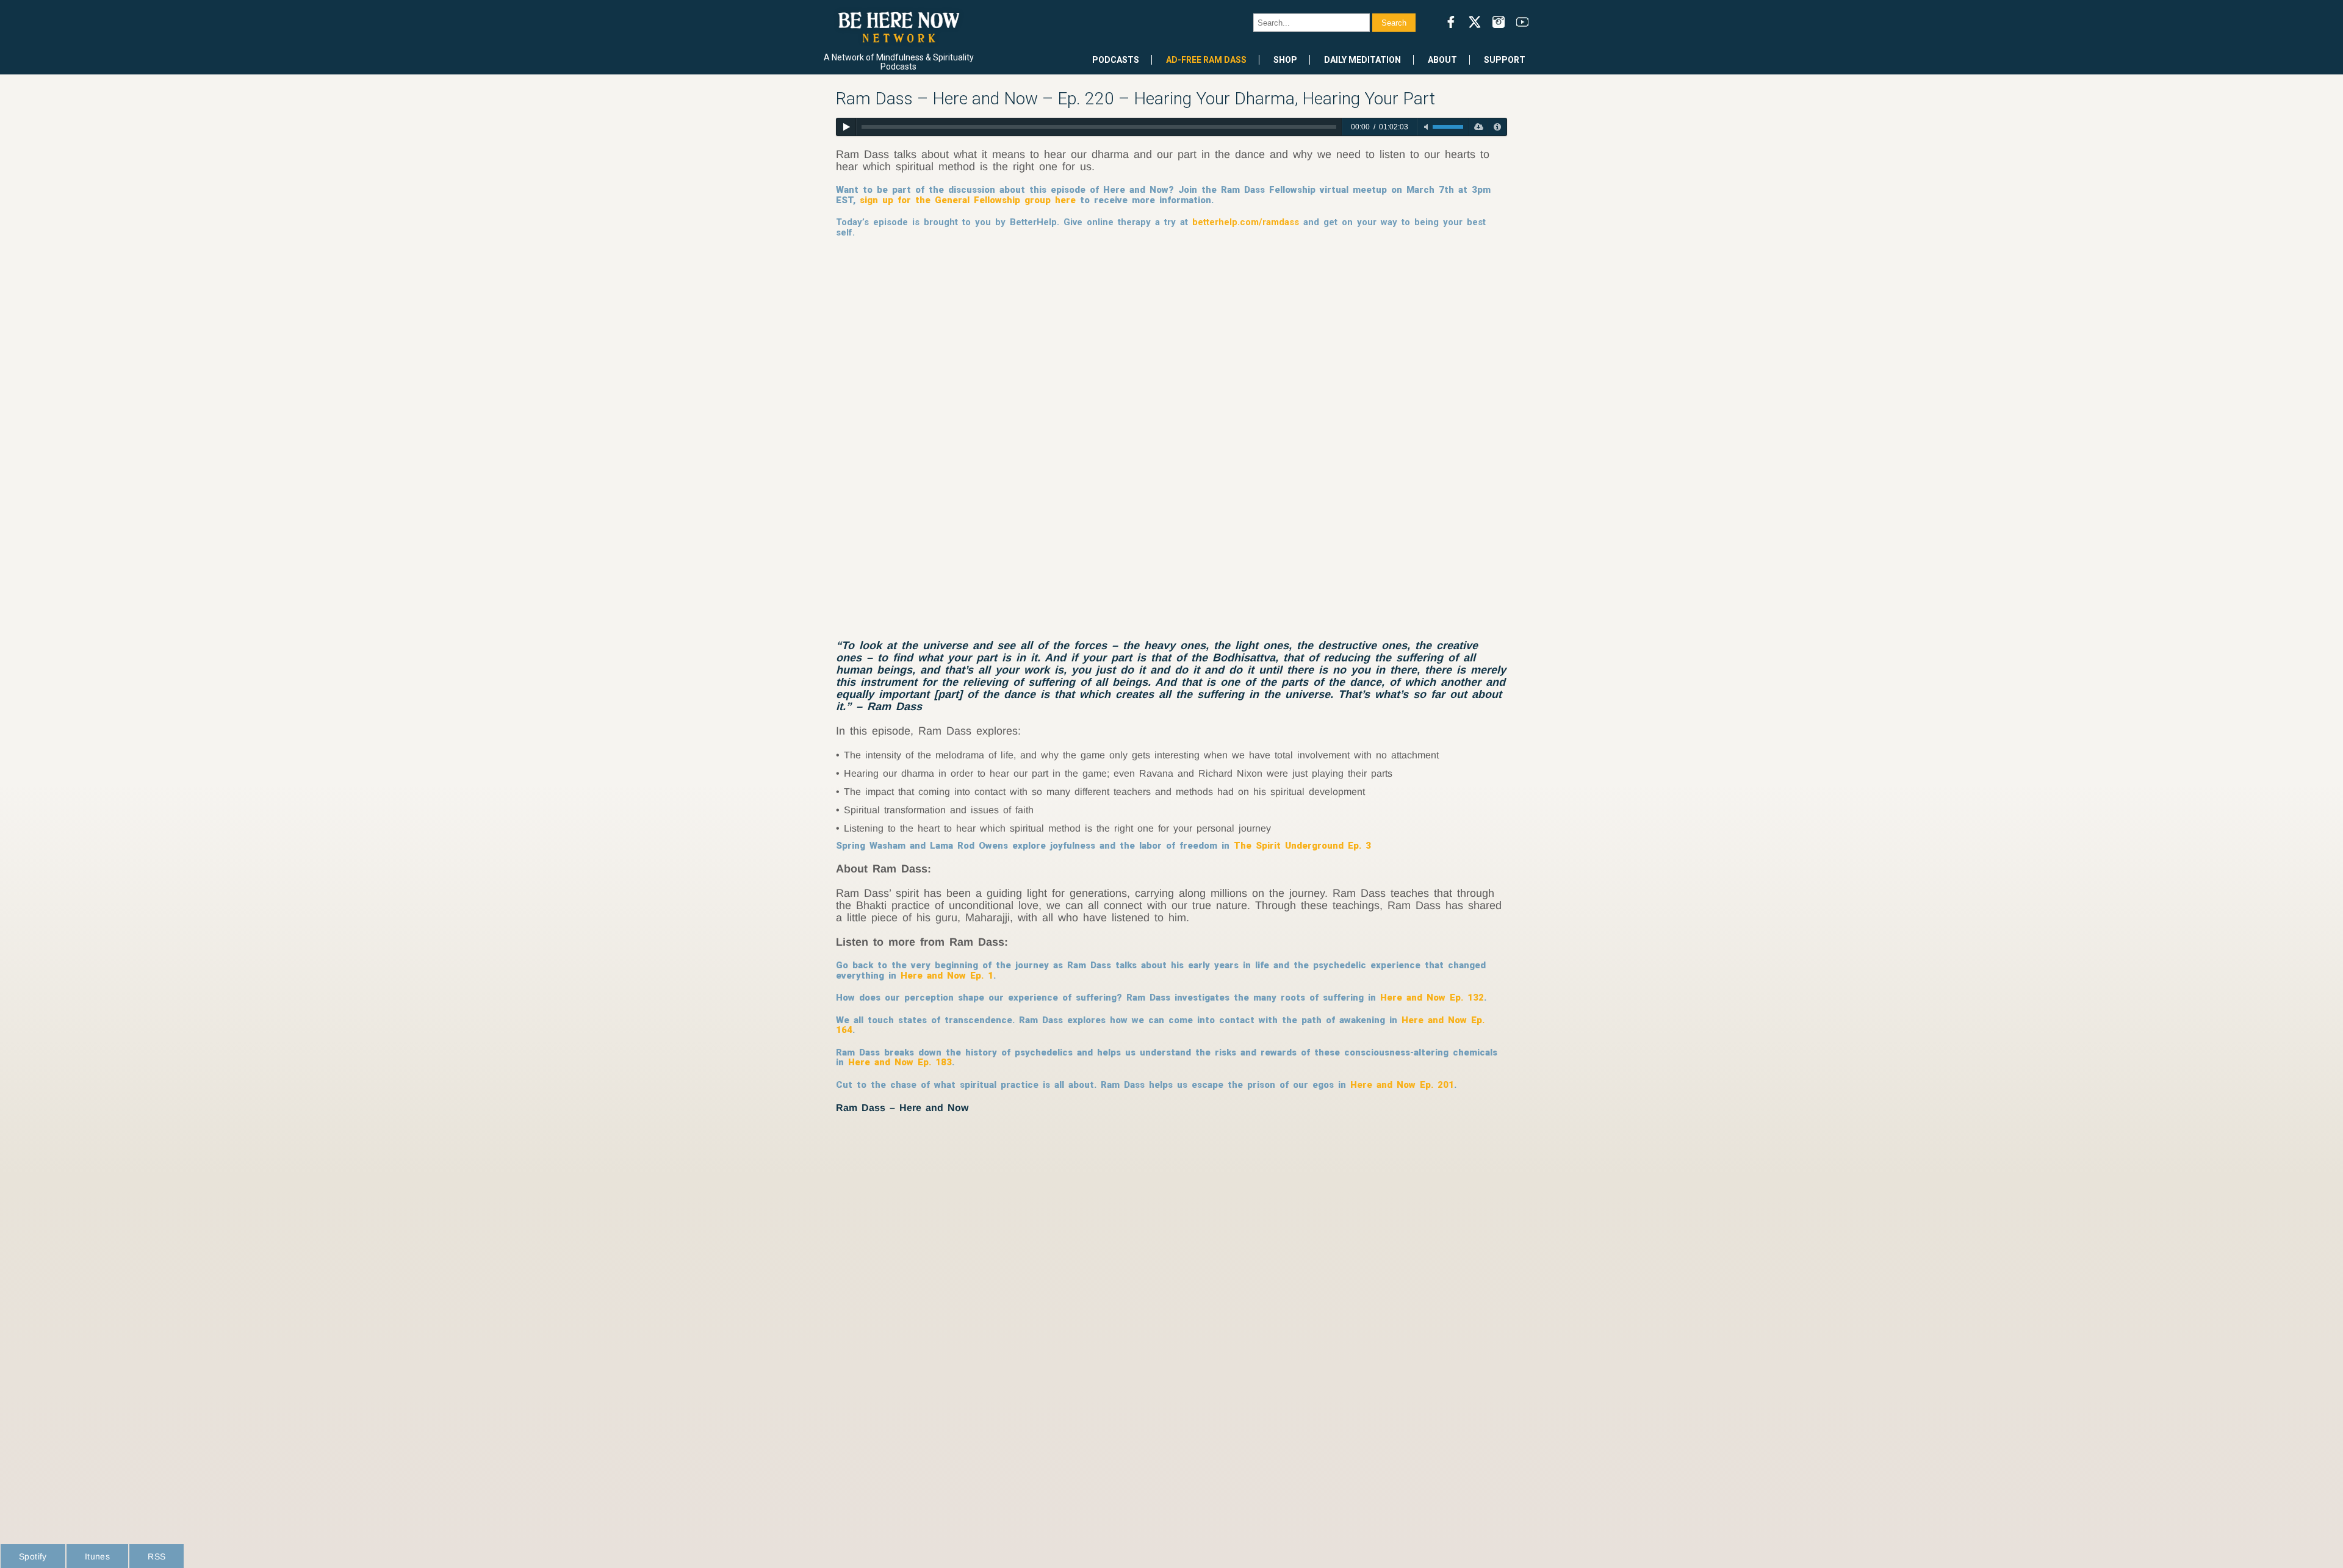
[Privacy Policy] (1497, 127)
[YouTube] (1522, 22)
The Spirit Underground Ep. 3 (1302, 846)
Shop (1285, 60)
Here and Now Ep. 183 (900, 1062)
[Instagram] (1499, 22)
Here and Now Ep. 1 (947, 976)
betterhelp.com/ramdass (1246, 222)
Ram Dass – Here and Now (902, 1108)
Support (1505, 60)
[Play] (846, 127)
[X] (1475, 22)
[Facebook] (1451, 22)
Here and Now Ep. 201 (1402, 1085)
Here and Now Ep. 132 (1432, 998)
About (1442, 60)
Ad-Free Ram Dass (1206, 60)
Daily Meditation (1362, 60)
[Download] (1478, 127)
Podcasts (1116, 60)
